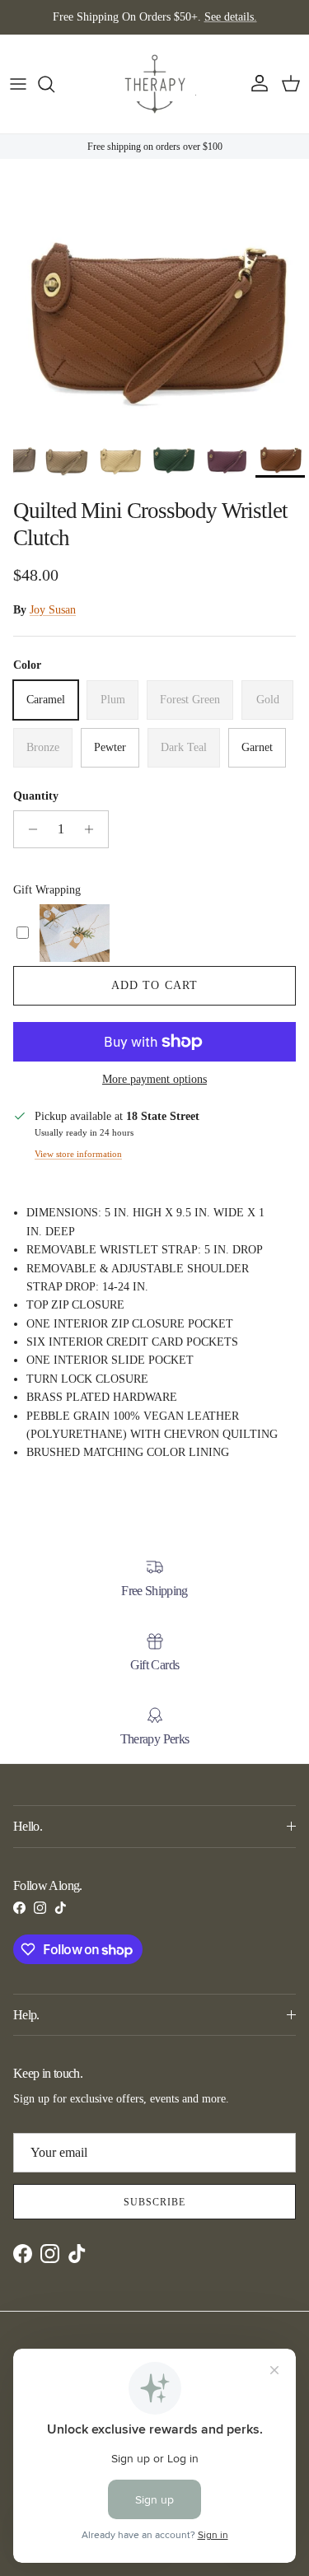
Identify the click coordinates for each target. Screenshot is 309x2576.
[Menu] (18, 84)
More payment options (154, 1079)
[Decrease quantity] (28, 829)
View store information (78, 1154)
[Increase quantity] (94, 829)
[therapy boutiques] (155, 84)
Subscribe (154, 2202)
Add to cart (154, 985)
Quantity (36, 796)
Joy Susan (53, 610)
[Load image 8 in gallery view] (154, 321)
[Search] (54, 84)
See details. (231, 17)
